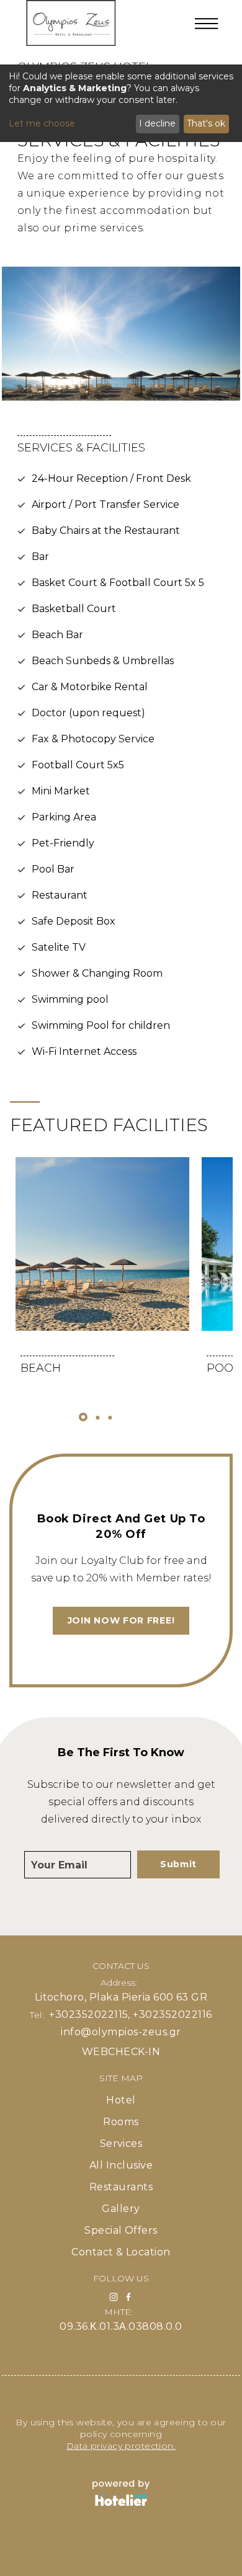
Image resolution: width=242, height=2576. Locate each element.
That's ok (206, 123)
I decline (157, 123)
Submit (178, 1864)
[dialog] (121, 103)
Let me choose (42, 123)
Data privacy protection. (121, 2446)
